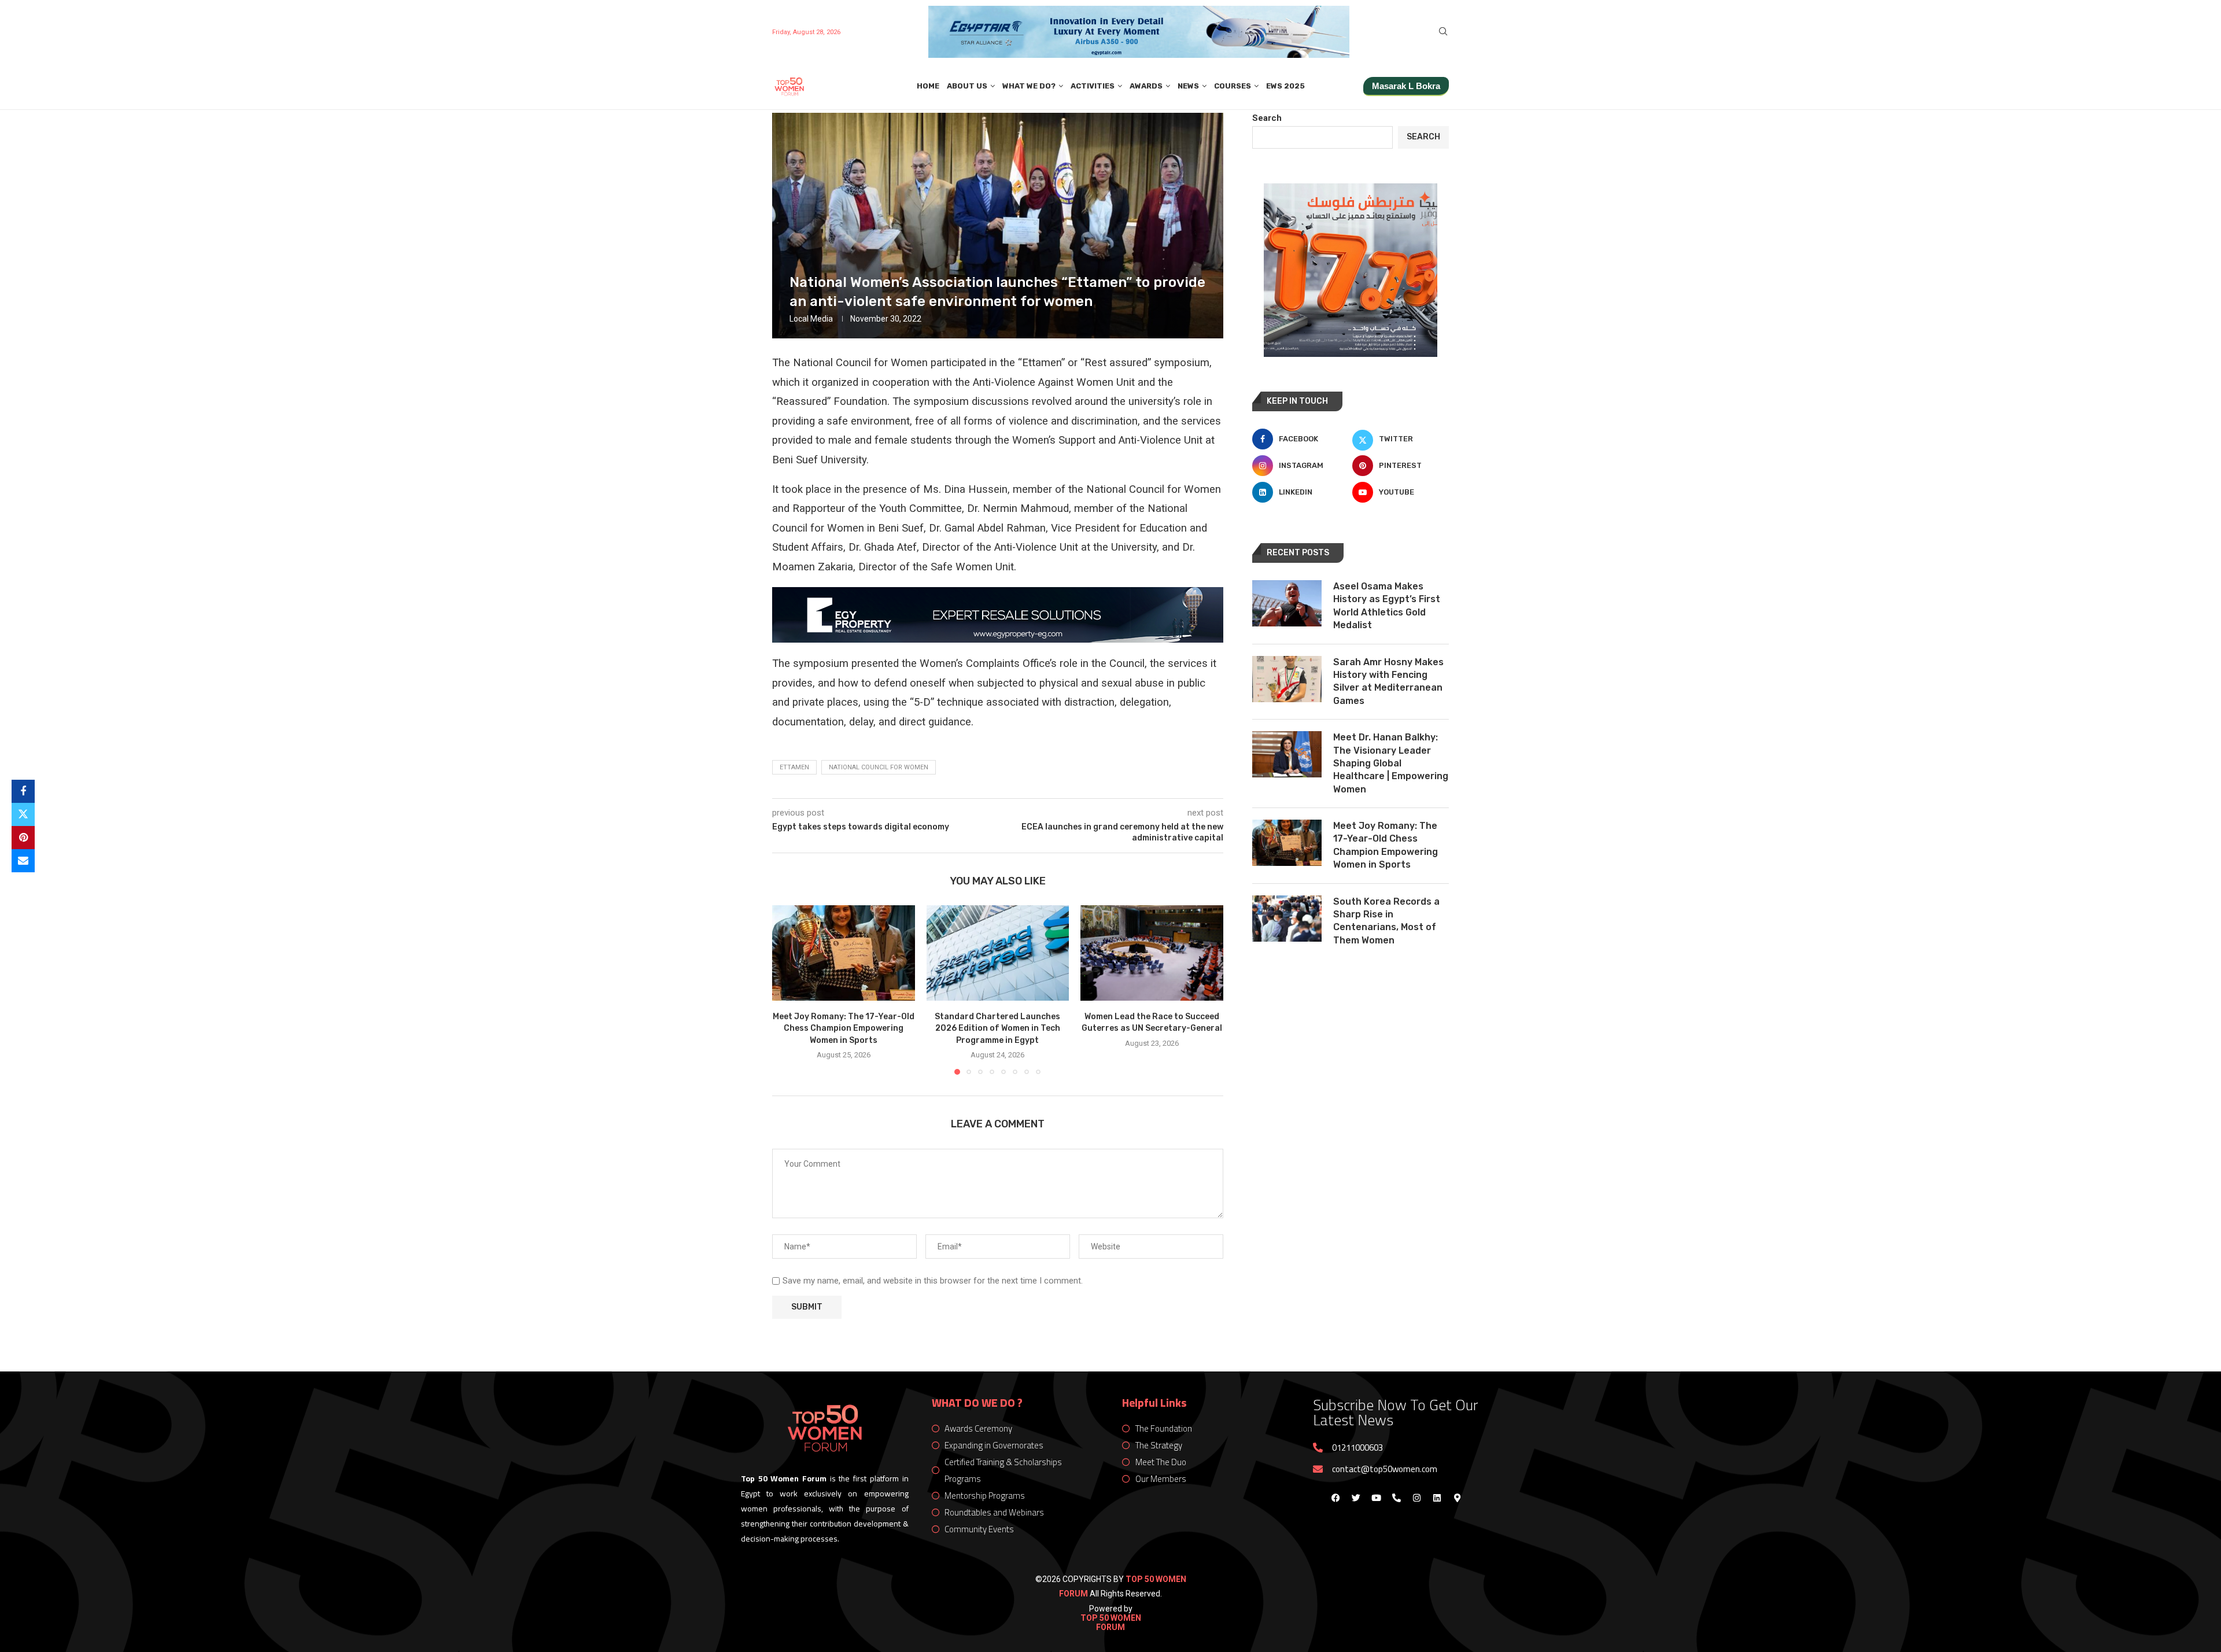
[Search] (1443, 32)
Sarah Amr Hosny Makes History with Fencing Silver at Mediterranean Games (1388, 681)
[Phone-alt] (1396, 1498)
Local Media (811, 319)
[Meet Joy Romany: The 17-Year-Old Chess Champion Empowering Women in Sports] (844, 953)
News (1188, 86)
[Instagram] (1416, 1498)
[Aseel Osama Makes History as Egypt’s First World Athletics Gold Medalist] (1287, 603)
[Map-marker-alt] (1457, 1498)
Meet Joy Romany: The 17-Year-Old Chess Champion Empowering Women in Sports (844, 1028)
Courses (1233, 86)
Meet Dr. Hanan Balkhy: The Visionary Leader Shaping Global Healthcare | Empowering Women (1391, 763)
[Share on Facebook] (23, 791)
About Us (967, 86)
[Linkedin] (1437, 1498)
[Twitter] (1356, 1498)
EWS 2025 (1285, 86)
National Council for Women (879, 767)
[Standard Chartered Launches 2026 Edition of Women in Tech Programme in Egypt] (998, 953)
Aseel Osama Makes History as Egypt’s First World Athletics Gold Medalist (1387, 606)
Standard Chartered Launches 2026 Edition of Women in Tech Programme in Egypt (997, 1028)
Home (928, 86)
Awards (1146, 86)
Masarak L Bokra (1406, 86)
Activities (1093, 86)
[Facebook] (1335, 1498)
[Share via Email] (23, 861)
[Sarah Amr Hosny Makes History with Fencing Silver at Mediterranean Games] (1287, 679)
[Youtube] (1376, 1498)
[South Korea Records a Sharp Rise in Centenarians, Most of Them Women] (1287, 919)
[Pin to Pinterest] (23, 838)
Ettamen (794, 767)
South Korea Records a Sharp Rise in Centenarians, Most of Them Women (1386, 921)
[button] (788, 990)
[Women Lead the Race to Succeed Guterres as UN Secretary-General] (1152, 953)
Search (1267, 118)
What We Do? (1029, 86)
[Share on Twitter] (23, 814)
